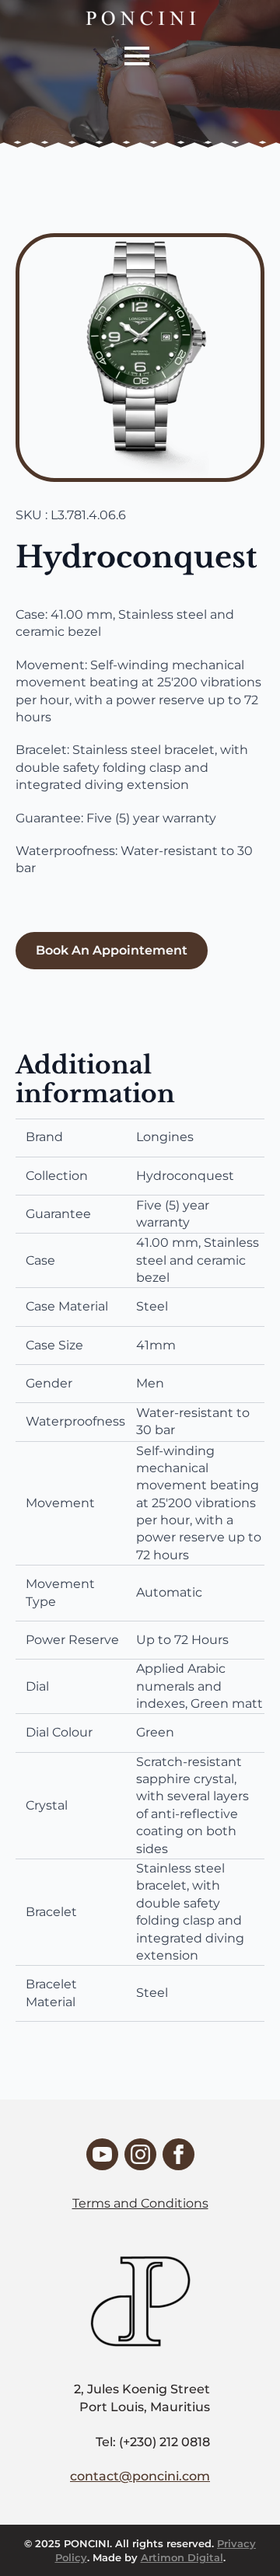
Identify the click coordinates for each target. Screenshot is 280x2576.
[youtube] (102, 2154)
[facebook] (178, 2154)
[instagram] (140, 2154)
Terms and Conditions (140, 2203)
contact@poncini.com (140, 2476)
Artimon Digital (182, 2557)
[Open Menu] (137, 56)
